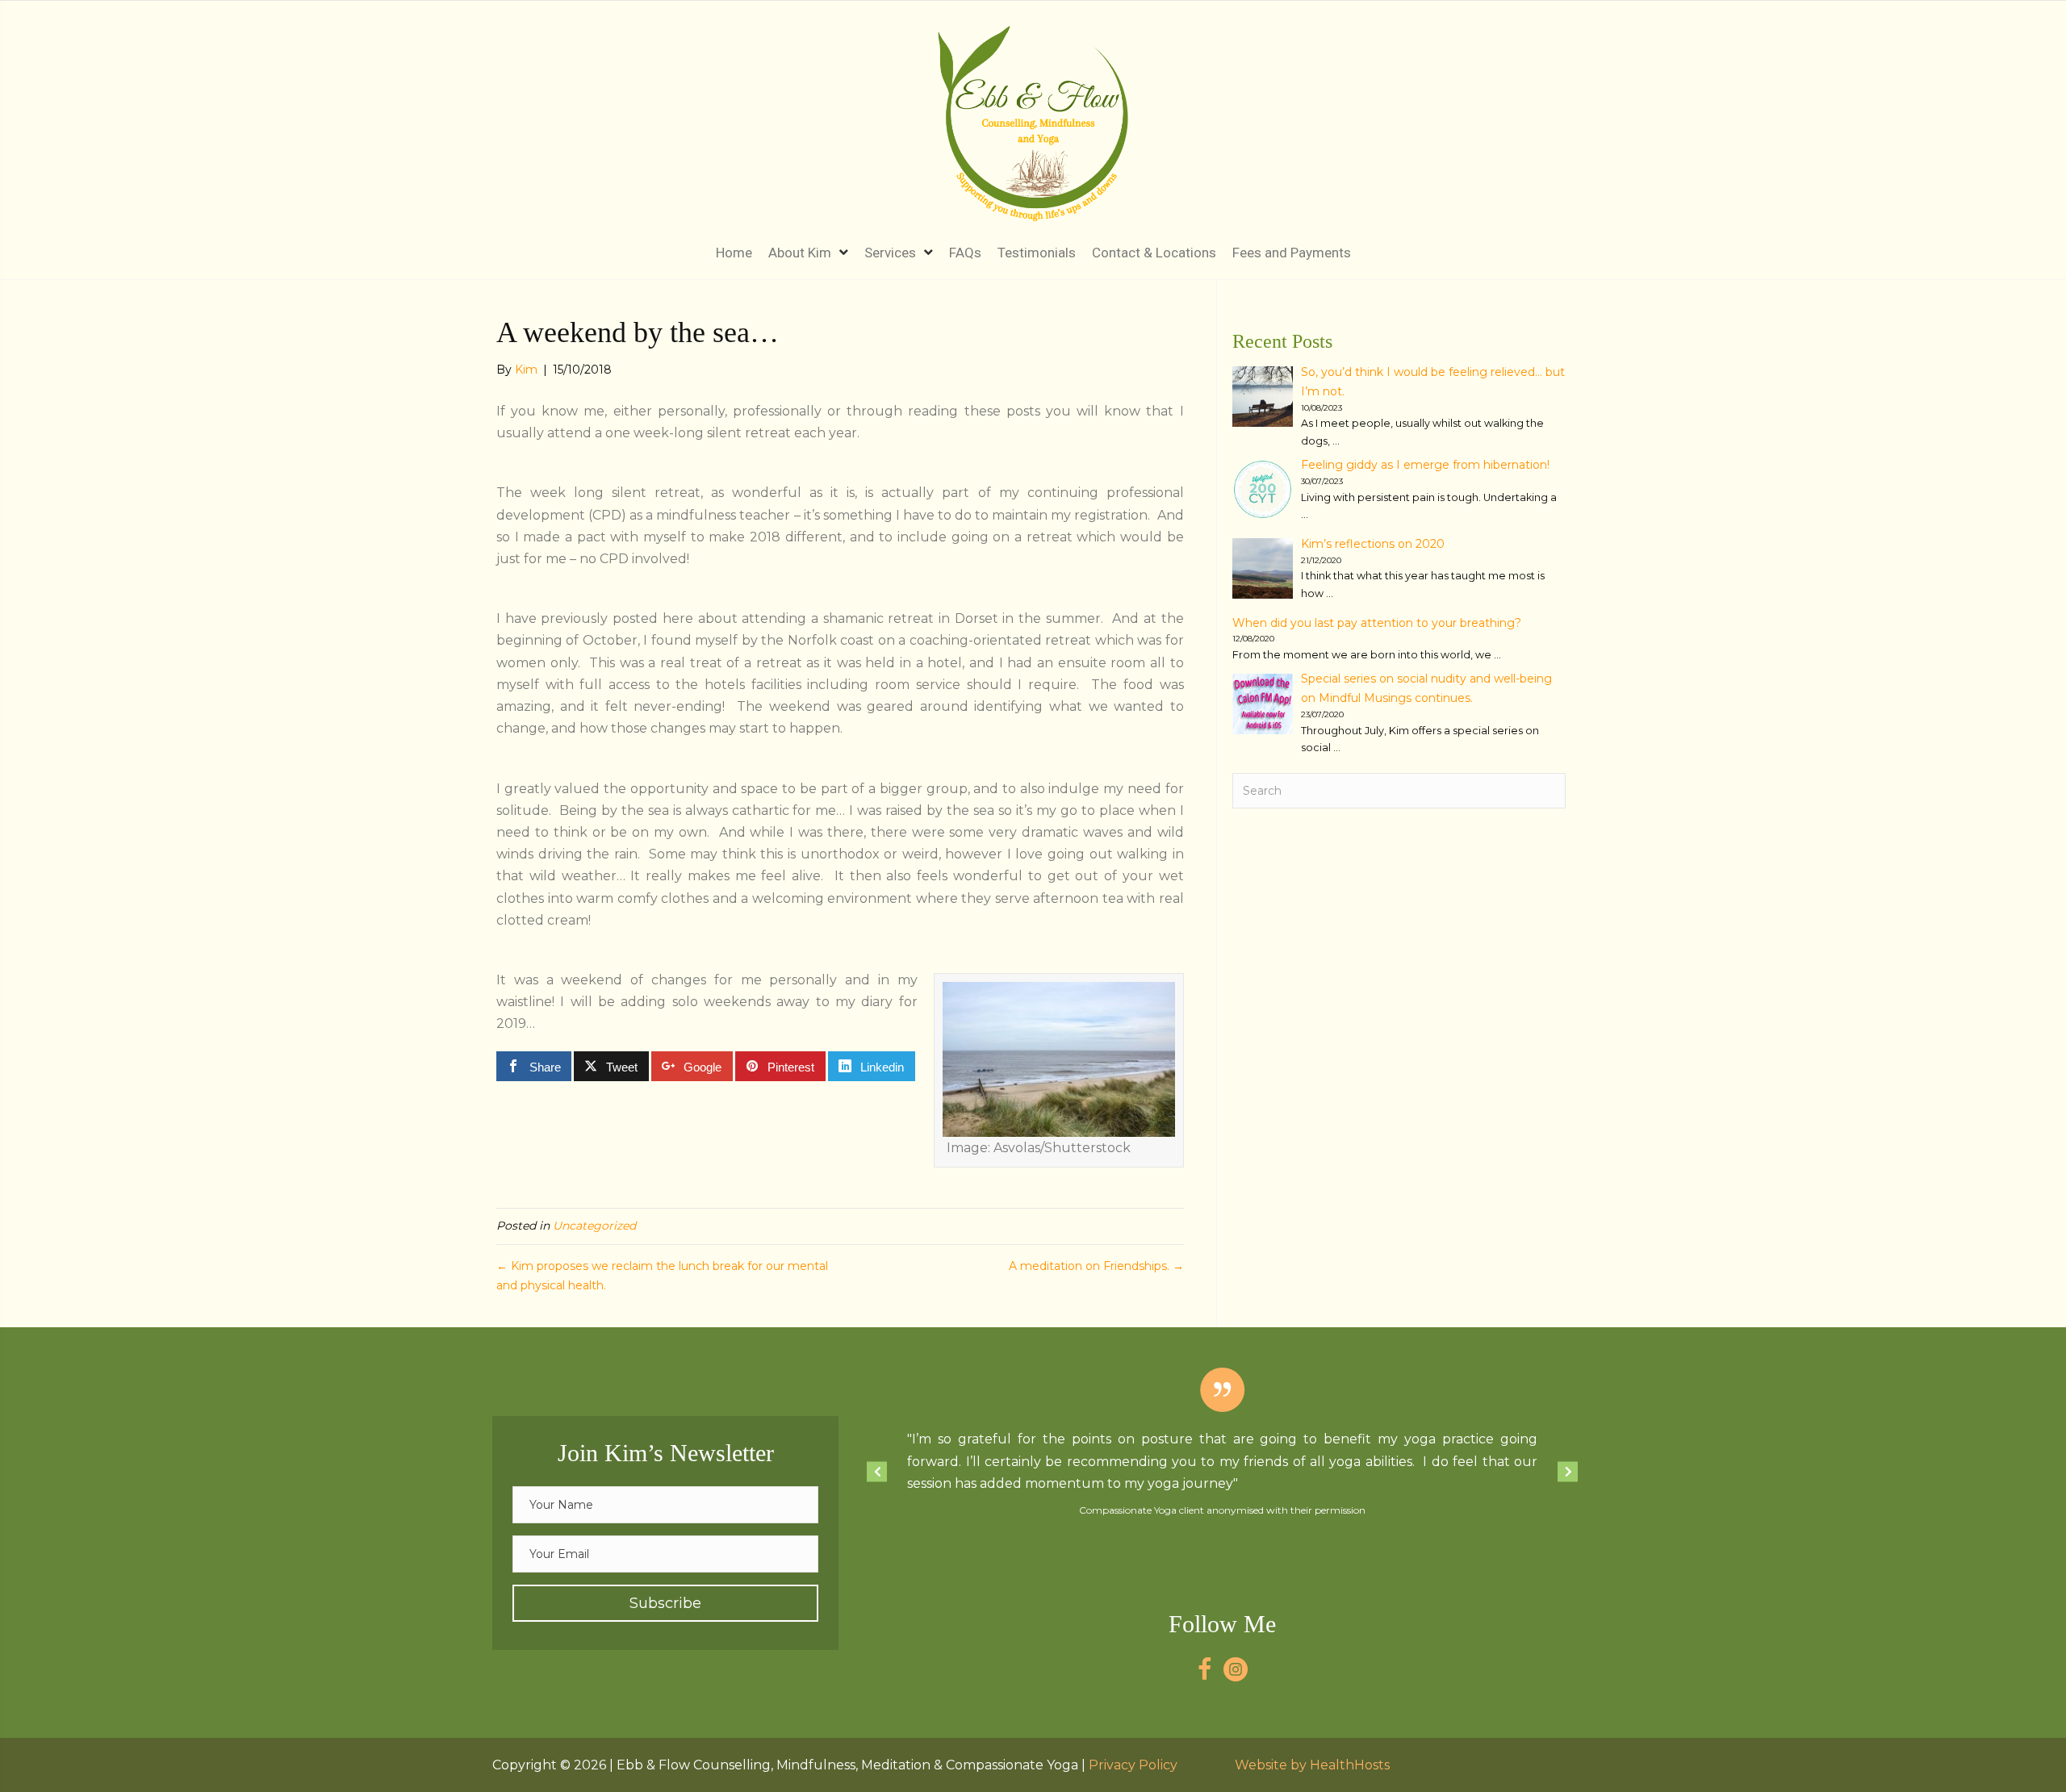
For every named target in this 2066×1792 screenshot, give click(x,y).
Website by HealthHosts (1312, 1765)
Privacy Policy (1133, 1765)
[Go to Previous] (877, 1471)
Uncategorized (594, 1226)
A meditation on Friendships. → (1096, 1266)
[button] (665, 1603)
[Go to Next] (1568, 1471)
